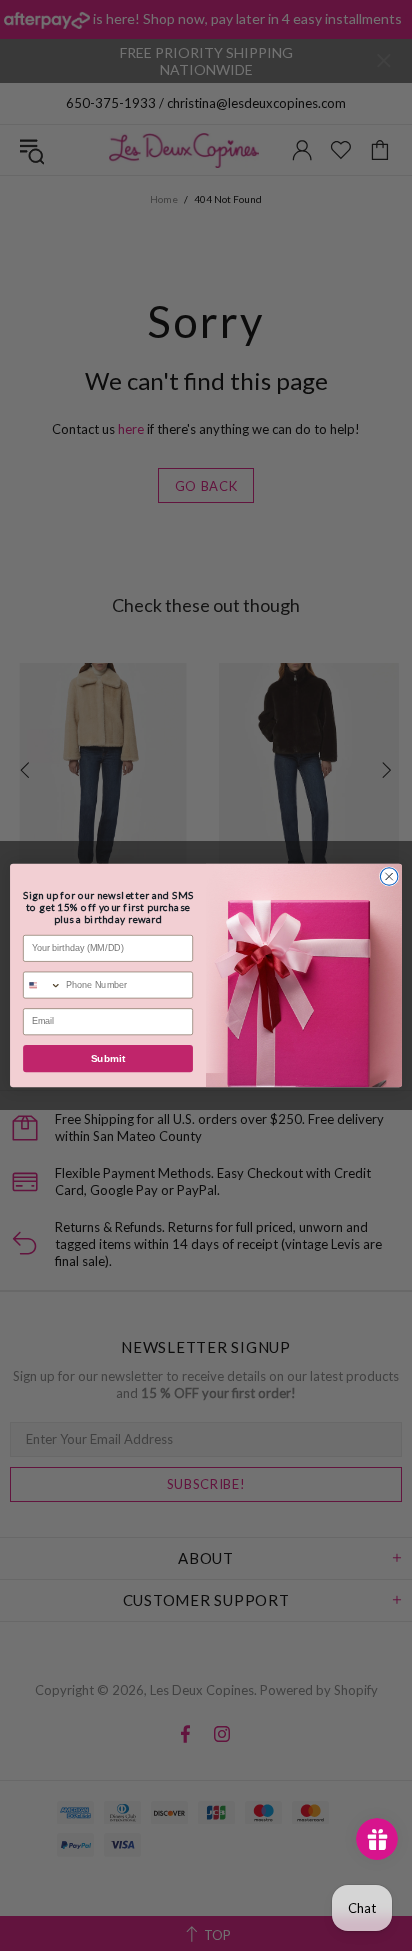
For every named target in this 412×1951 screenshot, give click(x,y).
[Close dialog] (389, 877)
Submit (108, 1058)
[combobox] (43, 985)
